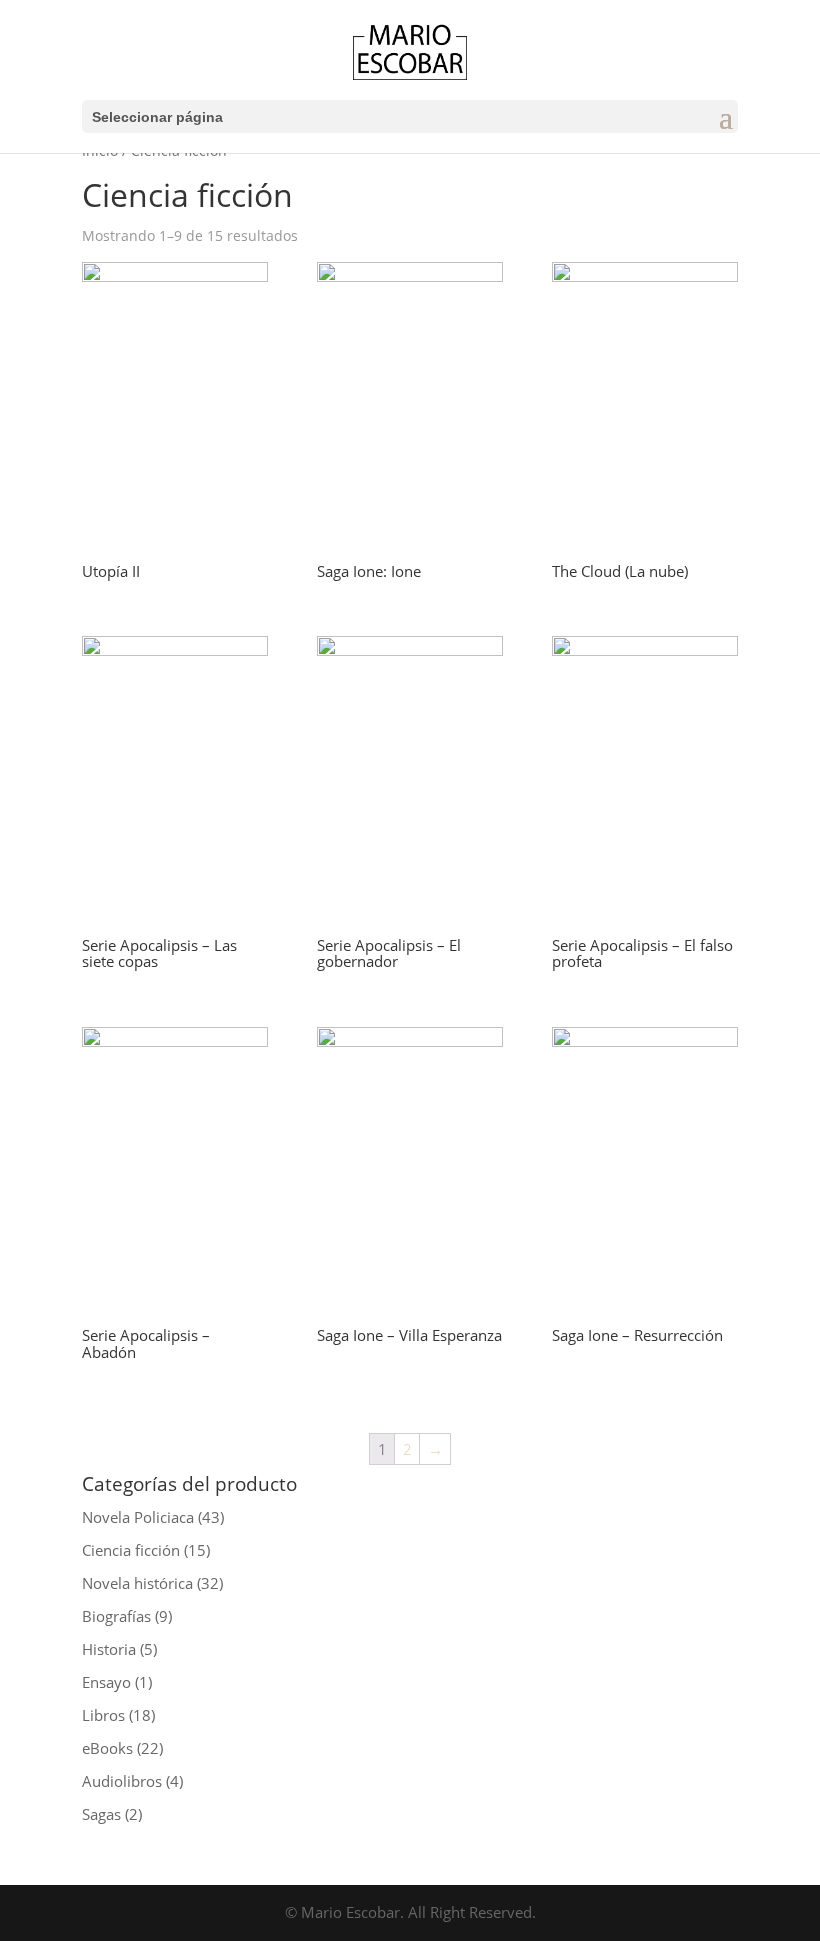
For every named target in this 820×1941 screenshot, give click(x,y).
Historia (109, 1649)
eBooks (107, 1748)
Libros (103, 1715)
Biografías (116, 1616)
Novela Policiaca (138, 1517)
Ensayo (106, 1682)
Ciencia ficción (131, 1550)
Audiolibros (122, 1781)
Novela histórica (137, 1583)
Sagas (101, 1814)
